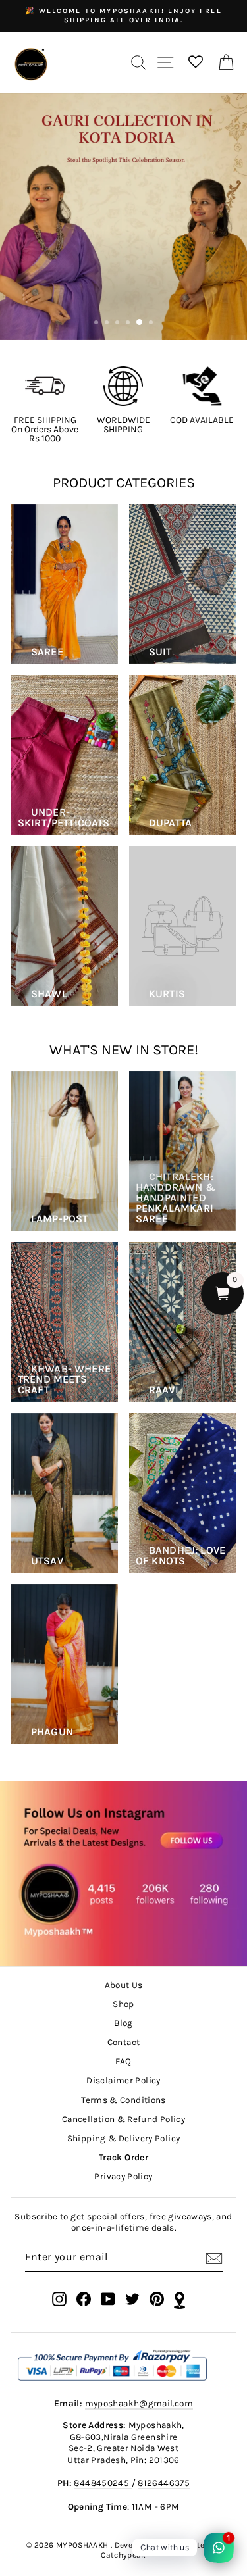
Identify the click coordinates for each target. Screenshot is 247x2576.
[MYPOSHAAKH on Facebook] (84, 2299)
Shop (123, 2004)
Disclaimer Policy (123, 2080)
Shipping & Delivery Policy (124, 2138)
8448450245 (102, 2483)
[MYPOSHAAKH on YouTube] (108, 2299)
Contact (124, 2042)
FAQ (123, 2061)
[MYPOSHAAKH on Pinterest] (157, 2299)
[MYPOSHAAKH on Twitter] (132, 2299)
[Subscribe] (214, 2258)
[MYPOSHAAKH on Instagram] (59, 2299)
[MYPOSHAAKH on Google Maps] (180, 2302)
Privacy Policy (123, 2176)
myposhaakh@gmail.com (139, 2403)
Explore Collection (122, 301)
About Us (124, 1985)
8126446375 (164, 2483)
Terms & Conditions (123, 2100)
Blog (123, 2023)
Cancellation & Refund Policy (123, 2119)
